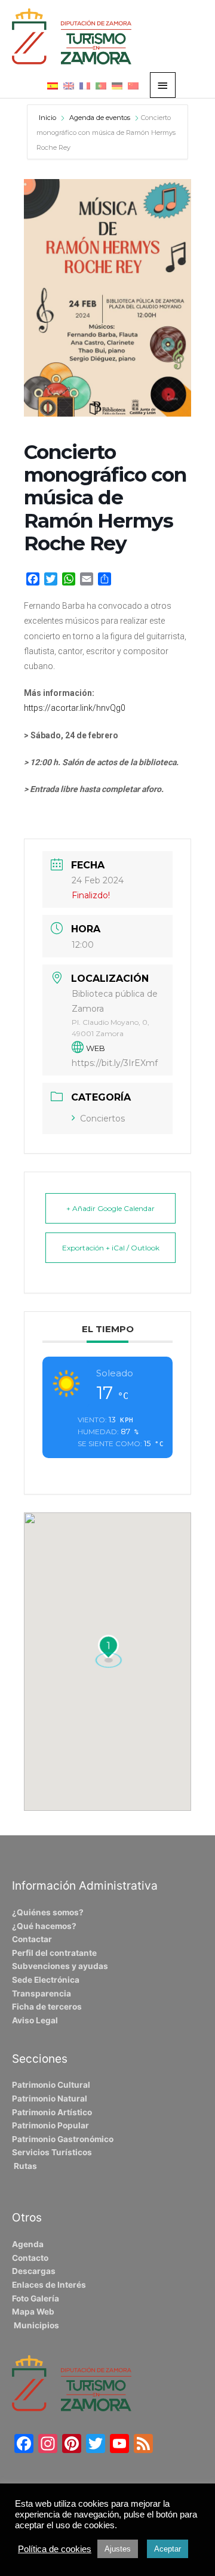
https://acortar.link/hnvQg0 (75, 708)
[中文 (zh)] (133, 85)
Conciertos (102, 1118)
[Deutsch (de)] (117, 85)
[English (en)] (69, 85)
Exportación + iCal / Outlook (111, 1248)
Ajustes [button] (118, 2549)
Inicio (48, 118)
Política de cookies (55, 2549)
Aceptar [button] (168, 2549)
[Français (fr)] (85, 85)
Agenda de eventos (100, 118)
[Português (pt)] (101, 85)
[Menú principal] (163, 85)
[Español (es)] (53, 85)
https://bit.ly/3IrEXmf (115, 1063)
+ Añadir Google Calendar (110, 1208)
